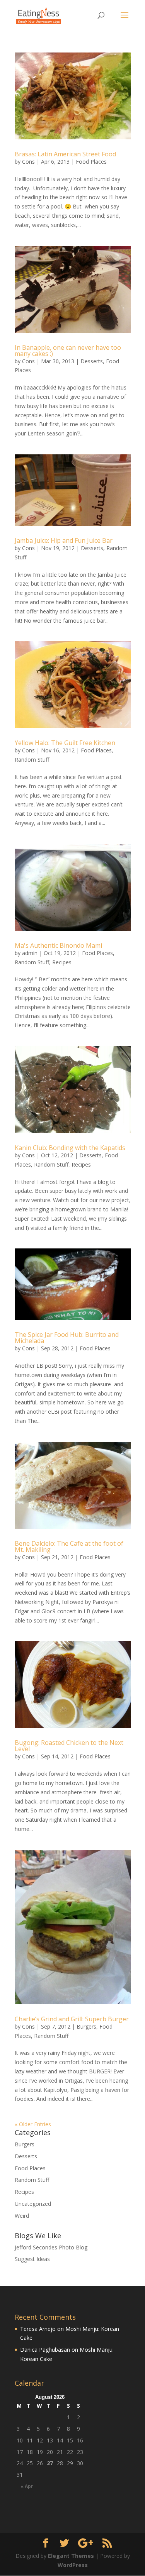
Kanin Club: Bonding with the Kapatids (70, 1148)
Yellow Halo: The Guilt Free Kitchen (65, 743)
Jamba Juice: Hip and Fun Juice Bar (64, 540)
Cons (28, 162)
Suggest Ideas (32, 2259)
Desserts (92, 361)
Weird (22, 2216)
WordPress (73, 2565)
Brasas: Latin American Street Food (65, 154)
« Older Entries (33, 2124)
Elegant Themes (71, 2556)
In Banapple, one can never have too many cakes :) (68, 351)
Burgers (86, 2026)
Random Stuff (32, 760)
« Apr (27, 2486)
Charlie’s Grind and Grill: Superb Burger (72, 2019)
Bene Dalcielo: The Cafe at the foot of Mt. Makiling (69, 1546)
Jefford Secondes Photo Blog (51, 2247)
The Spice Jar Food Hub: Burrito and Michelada (67, 1338)
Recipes (62, 962)
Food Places (91, 162)
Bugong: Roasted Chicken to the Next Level (69, 1746)
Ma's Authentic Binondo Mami (58, 945)
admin (30, 953)
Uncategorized (33, 2204)
